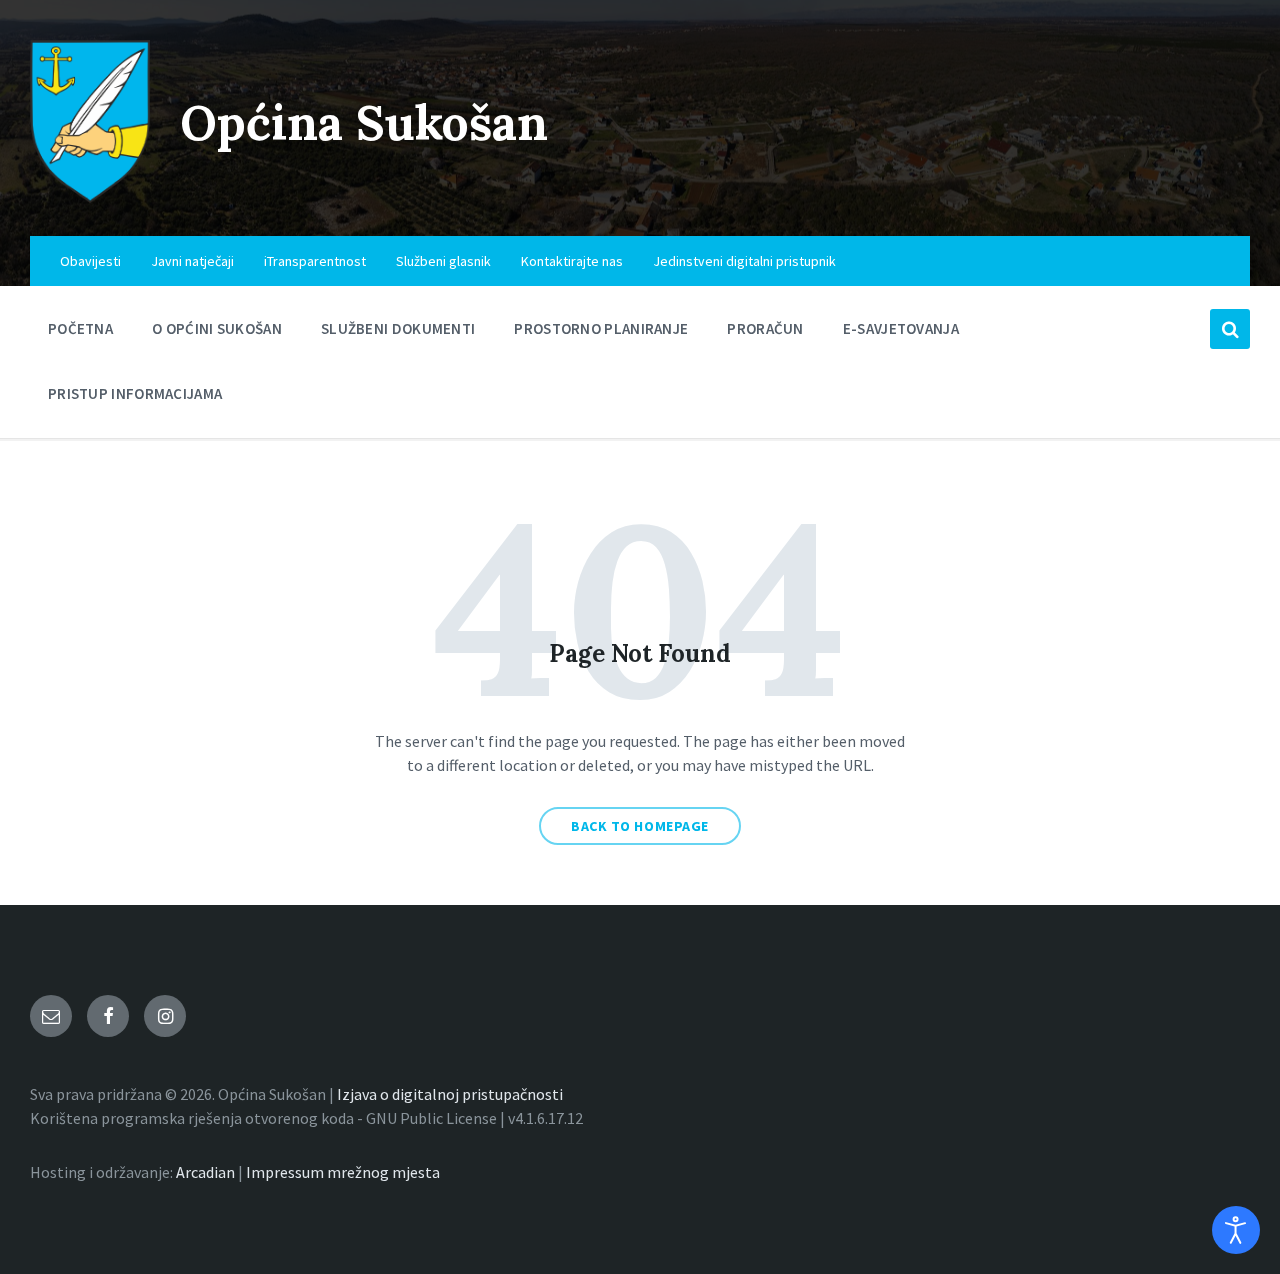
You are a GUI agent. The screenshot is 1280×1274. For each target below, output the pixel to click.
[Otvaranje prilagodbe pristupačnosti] (1236, 1230)
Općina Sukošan (364, 122)
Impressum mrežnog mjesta (343, 1172)
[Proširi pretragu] (1230, 329)
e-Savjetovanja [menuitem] (901, 328)
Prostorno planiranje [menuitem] (601, 328)
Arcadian (205, 1172)
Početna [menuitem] (80, 328)
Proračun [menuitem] (765, 328)
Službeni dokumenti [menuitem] (398, 328)
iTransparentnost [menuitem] (315, 261)
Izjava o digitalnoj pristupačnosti (450, 1094)
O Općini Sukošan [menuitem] (217, 328)
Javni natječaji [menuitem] (192, 261)
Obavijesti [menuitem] (90, 261)
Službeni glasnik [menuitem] (443, 261)
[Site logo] (90, 197)
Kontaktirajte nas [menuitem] (572, 261)
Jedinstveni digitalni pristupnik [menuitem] (744, 261)
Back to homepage (640, 826)
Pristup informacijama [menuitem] (135, 393)
